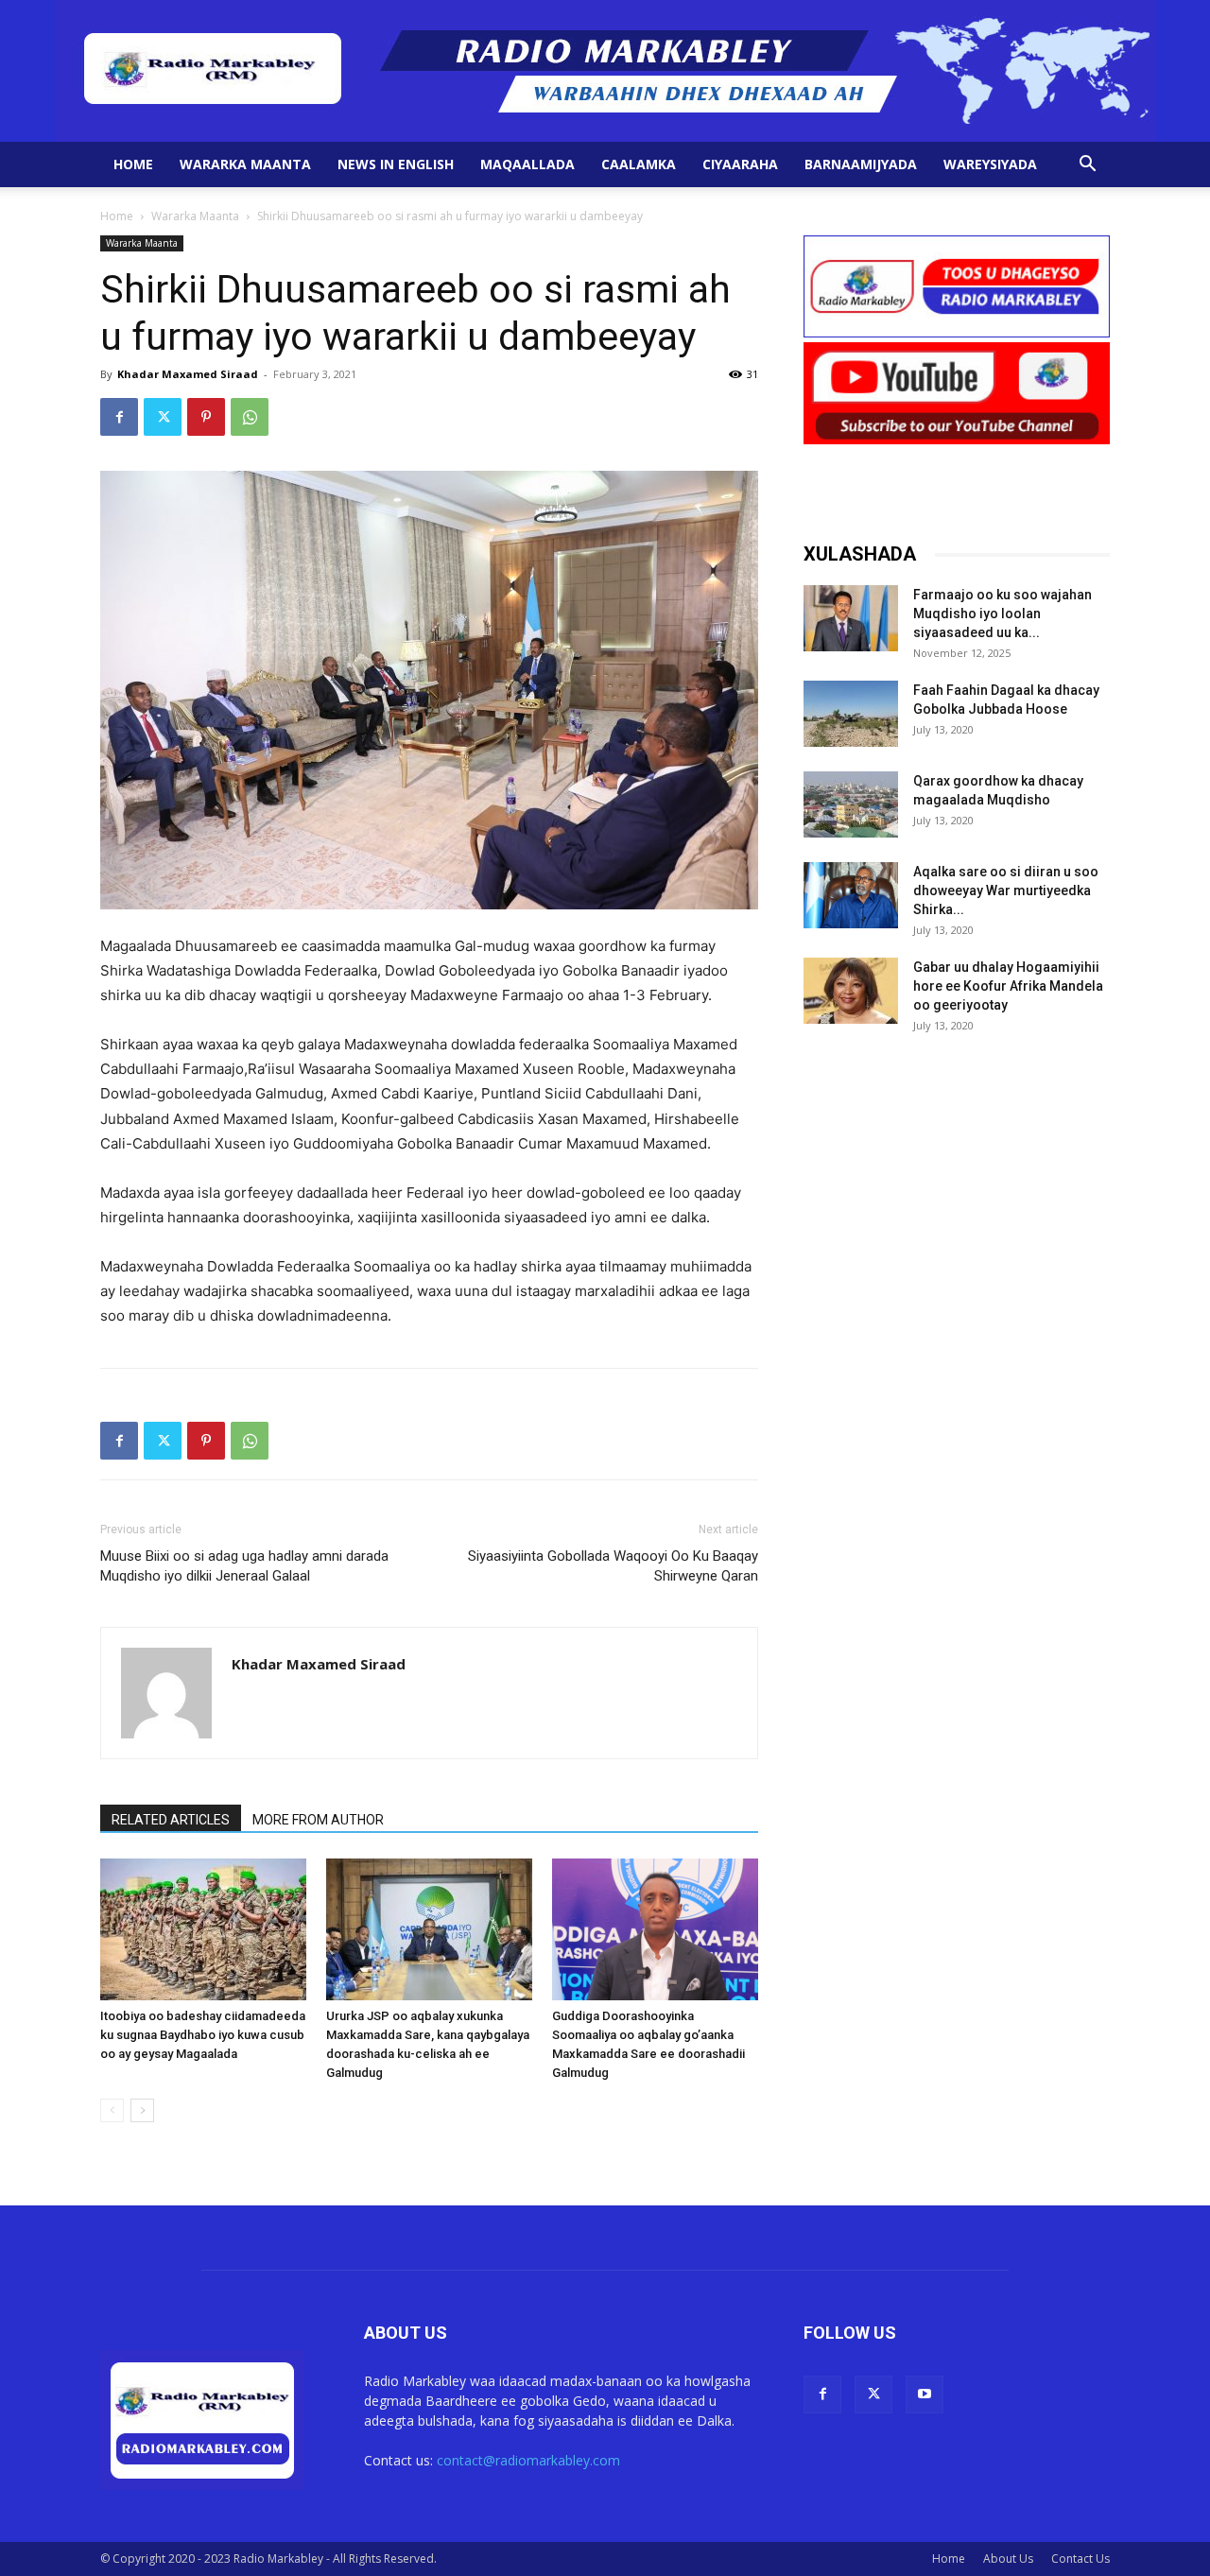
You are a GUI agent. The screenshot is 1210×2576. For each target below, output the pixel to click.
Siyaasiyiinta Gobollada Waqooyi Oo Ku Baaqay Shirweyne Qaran (613, 1566)
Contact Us (1080, 2559)
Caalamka (639, 164)
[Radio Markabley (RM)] (605, 71)
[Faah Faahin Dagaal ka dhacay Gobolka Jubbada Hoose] (851, 714)
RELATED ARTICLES (171, 1820)
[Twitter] (163, 417)
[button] (1087, 166)
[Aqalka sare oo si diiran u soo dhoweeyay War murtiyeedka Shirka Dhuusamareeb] (851, 895)
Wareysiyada (990, 164)
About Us (1008, 2559)
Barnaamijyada (861, 164)
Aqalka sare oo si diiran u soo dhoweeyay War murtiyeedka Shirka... (1006, 890)
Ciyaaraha (740, 164)
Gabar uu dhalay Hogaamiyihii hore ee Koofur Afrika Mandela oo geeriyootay (1008, 986)
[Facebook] (119, 417)
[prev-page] (112, 2110)
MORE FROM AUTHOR (318, 1820)
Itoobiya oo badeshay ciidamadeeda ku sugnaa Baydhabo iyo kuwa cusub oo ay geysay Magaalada (203, 2035)
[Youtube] (925, 2394)
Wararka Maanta (245, 164)
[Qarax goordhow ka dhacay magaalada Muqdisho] (851, 804)
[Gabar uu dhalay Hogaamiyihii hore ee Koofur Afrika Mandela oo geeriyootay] (851, 991)
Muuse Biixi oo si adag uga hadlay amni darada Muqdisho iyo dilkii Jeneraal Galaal (244, 1566)
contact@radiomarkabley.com (528, 2460)
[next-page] (142, 2110)
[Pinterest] (206, 417)
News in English (396, 164)
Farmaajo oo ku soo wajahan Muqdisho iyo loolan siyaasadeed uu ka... (1003, 614)
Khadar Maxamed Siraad (188, 374)
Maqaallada (527, 164)
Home (133, 164)
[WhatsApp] (250, 417)
